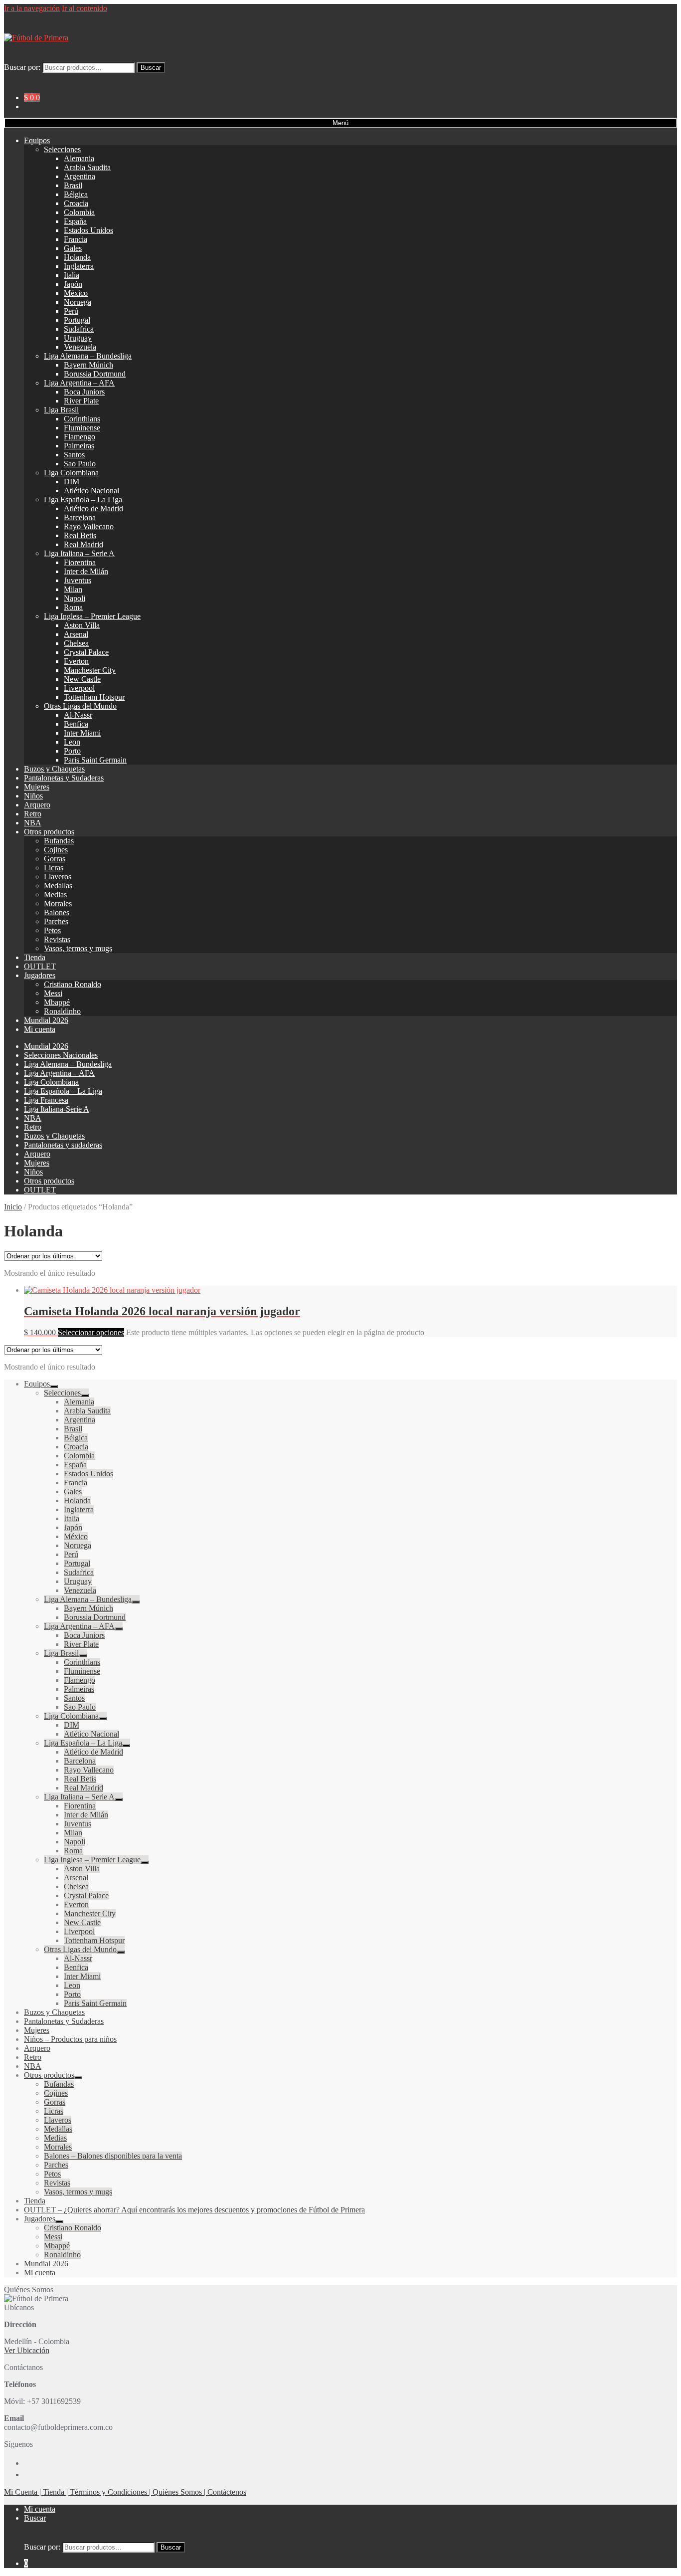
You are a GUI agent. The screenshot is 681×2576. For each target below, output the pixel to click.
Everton (76, 661)
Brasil (73, 185)
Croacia (76, 203)
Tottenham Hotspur (94, 697)
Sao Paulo (80, 464)
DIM (72, 482)
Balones (57, 912)
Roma (73, 607)
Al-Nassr (78, 715)
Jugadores (40, 975)
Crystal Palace (86, 652)
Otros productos (49, 832)
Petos (52, 930)
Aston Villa (82, 625)
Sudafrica (79, 329)
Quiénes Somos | (180, 2492)
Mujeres (37, 787)
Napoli (75, 598)
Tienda (35, 957)
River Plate (81, 401)
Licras (54, 868)
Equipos (37, 140)
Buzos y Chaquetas (54, 769)
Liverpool (79, 688)
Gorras (55, 859)
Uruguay (78, 338)
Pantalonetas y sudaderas (63, 1145)
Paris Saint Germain (95, 760)
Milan (73, 589)
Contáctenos (227, 2492)
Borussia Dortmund (95, 374)
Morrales (58, 903)
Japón (73, 284)
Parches (56, 921)
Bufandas (59, 841)
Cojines (56, 850)
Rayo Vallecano (89, 526)
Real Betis (80, 535)
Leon (72, 742)
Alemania (79, 158)
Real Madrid (84, 544)
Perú (71, 311)
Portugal (77, 320)
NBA (33, 823)
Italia (72, 275)
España (75, 221)
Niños (33, 796)
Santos (74, 455)
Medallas (58, 886)
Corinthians (82, 419)
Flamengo (80, 437)
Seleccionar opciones (91, 1332)
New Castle (82, 679)
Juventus (78, 580)
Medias (55, 894)
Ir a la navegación (32, 8)
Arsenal (76, 634)
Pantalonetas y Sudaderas (64, 778)
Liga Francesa (46, 1100)
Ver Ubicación (27, 2350)
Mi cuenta (40, 1029)
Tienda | (56, 2492)
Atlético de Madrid (93, 508)
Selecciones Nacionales (61, 1055)
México (76, 293)
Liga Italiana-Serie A (57, 1109)
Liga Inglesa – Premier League (92, 616)
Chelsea (76, 643)
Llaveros (58, 877)
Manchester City (90, 670)
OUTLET (40, 966)
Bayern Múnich (88, 365)
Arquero (37, 805)
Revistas (57, 939)
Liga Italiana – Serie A (79, 553)
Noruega (78, 302)
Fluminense (82, 428)
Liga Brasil (61, 410)
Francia (76, 239)
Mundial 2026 (46, 1020)
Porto (72, 751)
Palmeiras (79, 446)
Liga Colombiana (71, 473)
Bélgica (76, 194)
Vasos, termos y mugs (78, 948)
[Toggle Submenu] (54, 1387)
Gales (73, 248)
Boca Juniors (84, 392)
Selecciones (62, 149)
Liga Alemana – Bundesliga (88, 356)
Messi (53, 993)
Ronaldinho (62, 1011)
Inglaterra (79, 266)
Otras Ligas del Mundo (80, 706)
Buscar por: (22, 67)
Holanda (77, 257)
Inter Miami (82, 733)
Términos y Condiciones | (111, 2492)
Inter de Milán (86, 571)
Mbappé (57, 1002)
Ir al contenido (85, 8)
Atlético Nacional (91, 491)
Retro (33, 814)
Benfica (76, 724)
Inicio (13, 1207)
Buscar (151, 68)
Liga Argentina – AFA (79, 383)
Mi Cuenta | (23, 2492)
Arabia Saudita (87, 167)
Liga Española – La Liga (83, 499)
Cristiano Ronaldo (73, 984)
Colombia (79, 212)
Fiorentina (80, 562)
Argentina (80, 176)
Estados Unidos (88, 230)
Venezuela (80, 347)
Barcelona (80, 517)
